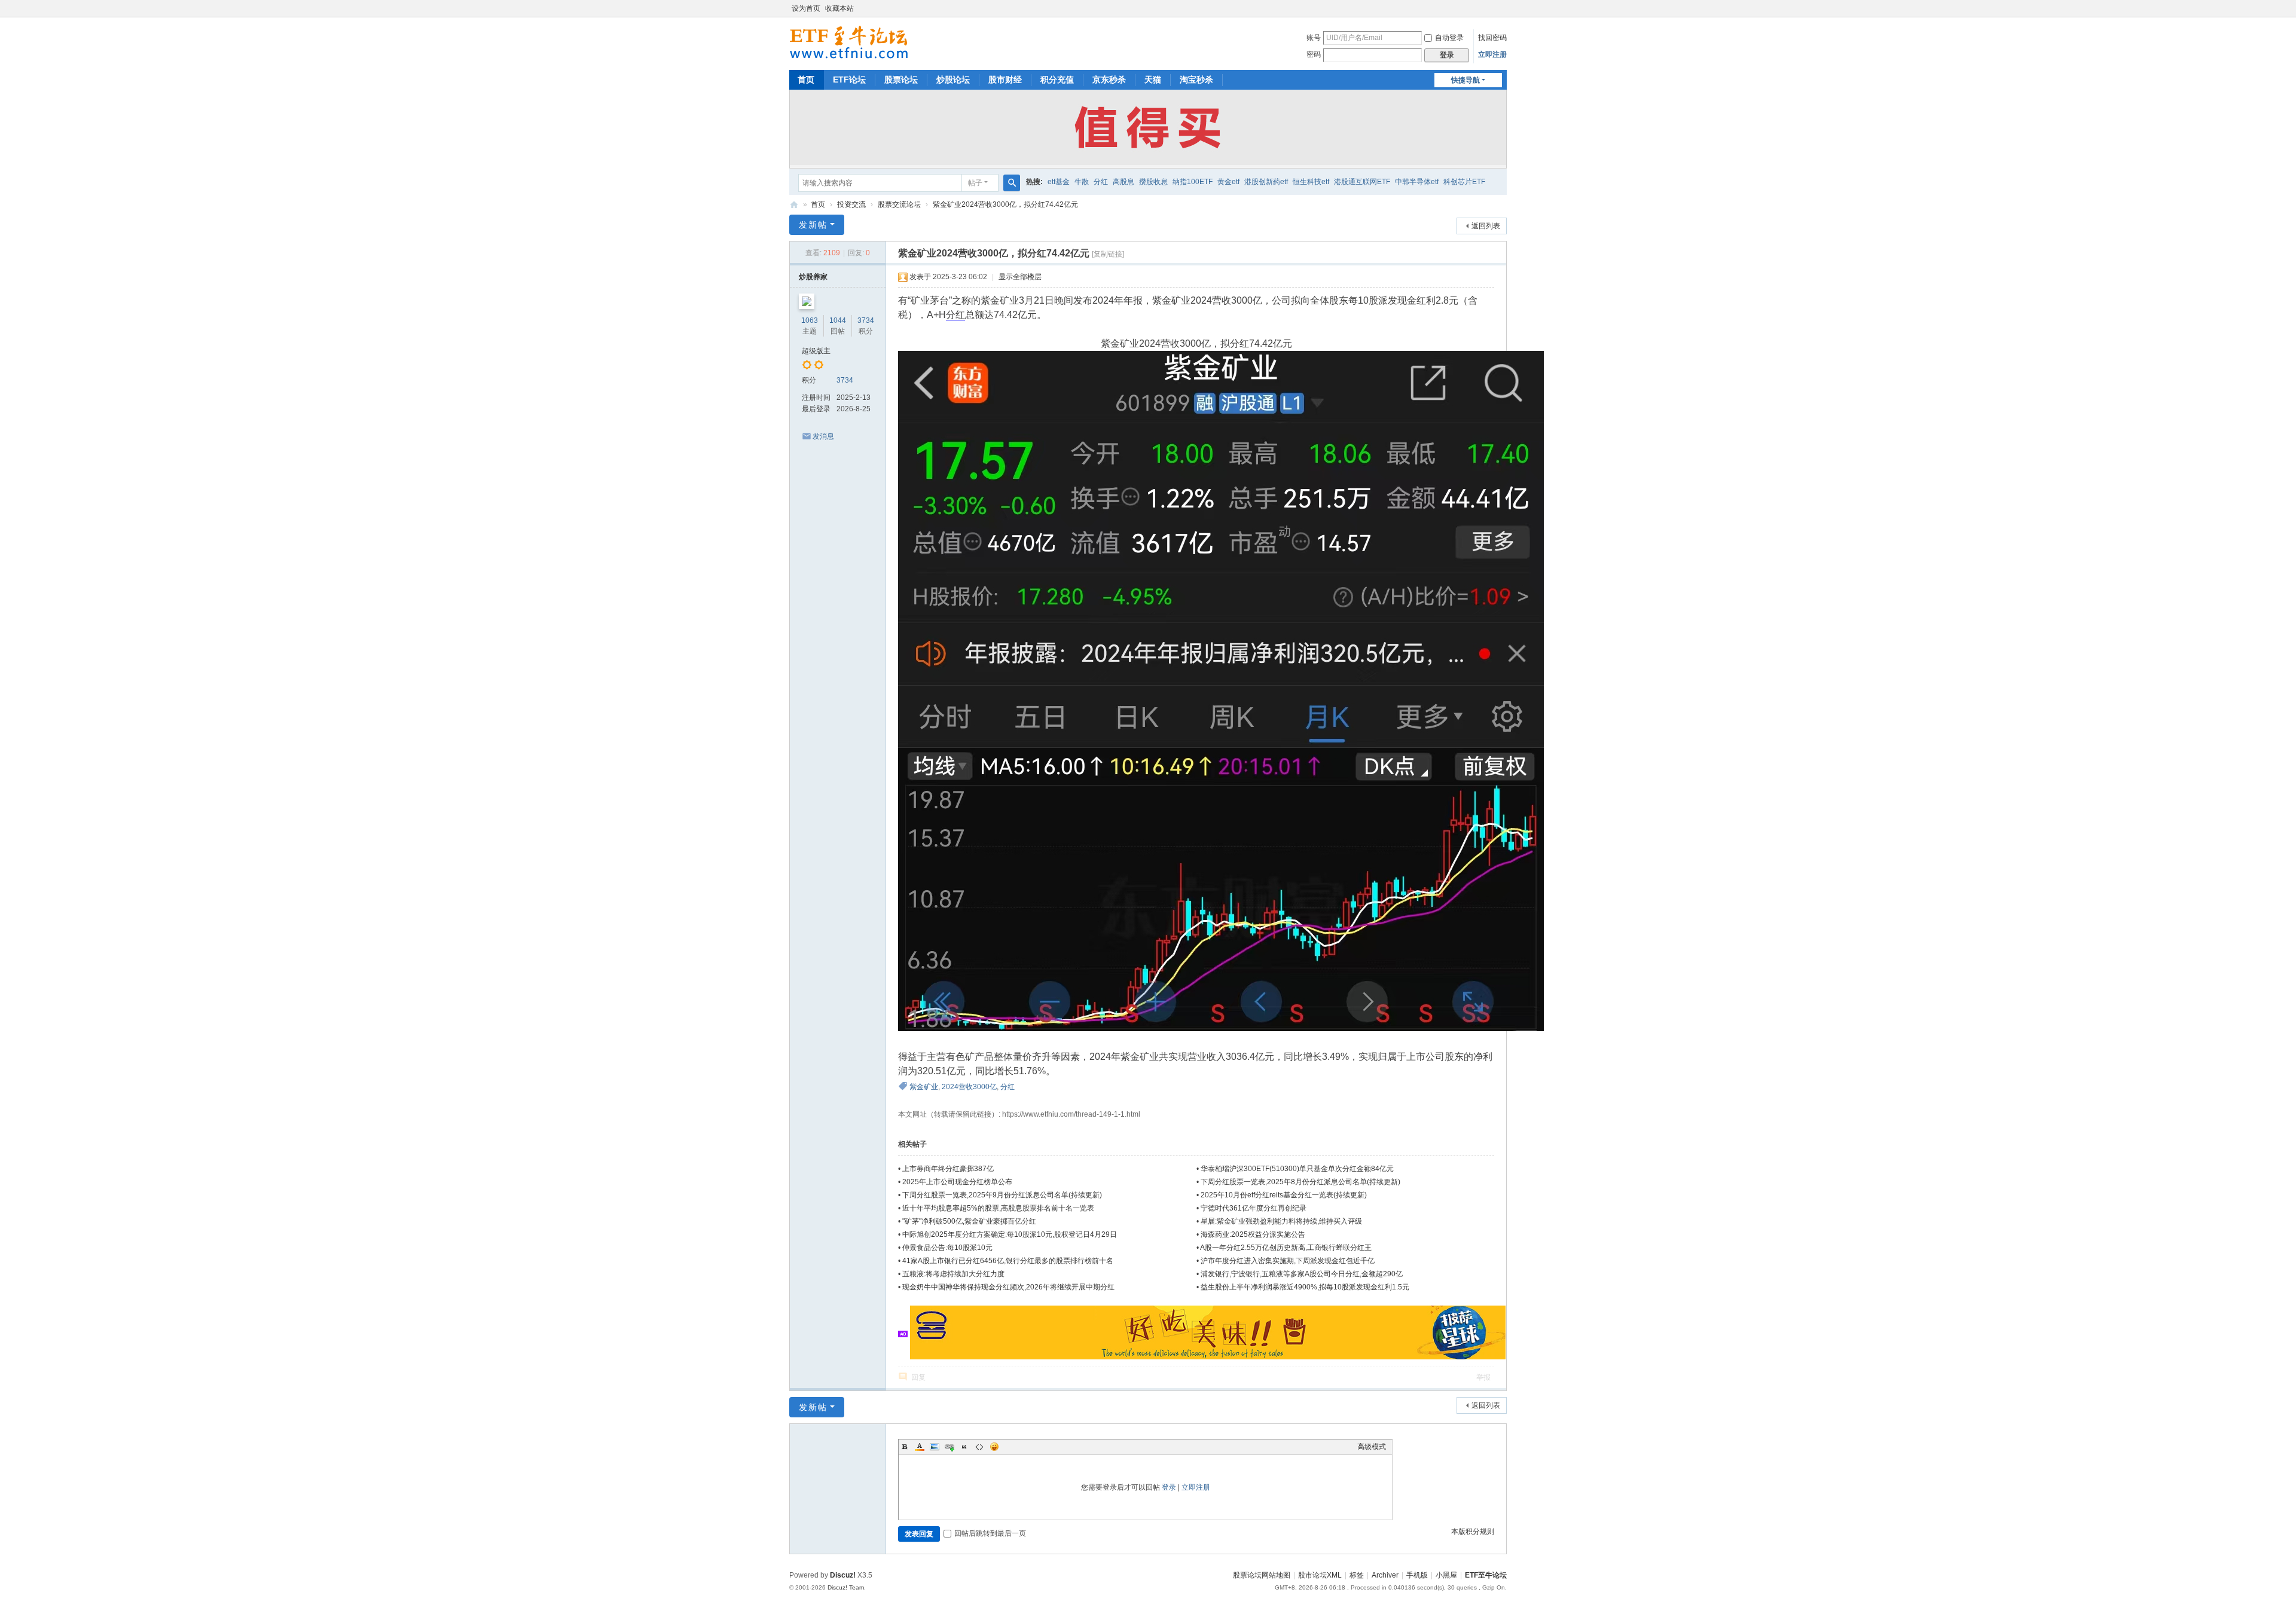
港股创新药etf (1266, 182)
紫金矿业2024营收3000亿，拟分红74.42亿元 (1005, 204)
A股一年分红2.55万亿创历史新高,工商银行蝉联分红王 (1286, 1248)
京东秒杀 (1109, 80)
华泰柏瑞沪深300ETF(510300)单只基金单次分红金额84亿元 (1297, 1169)
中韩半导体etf (1417, 182)
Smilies (994, 1447)
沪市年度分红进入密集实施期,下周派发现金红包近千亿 (1288, 1261)
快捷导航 (1465, 80)
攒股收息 (1153, 182)
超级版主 (816, 351)
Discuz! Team (846, 1587)
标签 (1357, 1575)
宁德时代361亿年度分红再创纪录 (1254, 1208)
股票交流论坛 (899, 204)
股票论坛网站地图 (1262, 1575)
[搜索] (1012, 183)
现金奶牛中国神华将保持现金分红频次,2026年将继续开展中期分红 (1008, 1287)
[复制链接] (1108, 254)
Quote (964, 1447)
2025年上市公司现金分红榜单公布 (957, 1182)
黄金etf (1228, 182)
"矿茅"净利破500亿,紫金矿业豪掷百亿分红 (969, 1221)
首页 (806, 80)
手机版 (1417, 1575)
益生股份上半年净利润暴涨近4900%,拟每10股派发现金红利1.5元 (1305, 1287)
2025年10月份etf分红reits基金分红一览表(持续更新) (1284, 1195)
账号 (1314, 38)
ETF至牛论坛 (794, 205)
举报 (1483, 1377)
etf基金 (1059, 182)
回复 (918, 1377)
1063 (810, 320)
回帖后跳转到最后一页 (990, 1533)
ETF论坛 (849, 80)
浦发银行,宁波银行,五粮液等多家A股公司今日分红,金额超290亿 (1302, 1274)
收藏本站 (839, 8)
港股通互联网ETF (1362, 182)
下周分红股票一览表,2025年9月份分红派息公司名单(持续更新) (1002, 1195)
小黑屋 (1446, 1575)
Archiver (1385, 1575)
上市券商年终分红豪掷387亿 (948, 1169)
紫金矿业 (924, 1087)
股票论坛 (901, 80)
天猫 (1153, 80)
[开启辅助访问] (1504, 8)
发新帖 (813, 225)
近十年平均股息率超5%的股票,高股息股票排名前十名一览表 (998, 1208)
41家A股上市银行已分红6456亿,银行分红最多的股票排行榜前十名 (1008, 1261)
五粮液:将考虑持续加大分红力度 (953, 1274)
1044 (838, 320)
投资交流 (851, 204)
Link (949, 1447)
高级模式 (1372, 1447)
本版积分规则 (1473, 1532)
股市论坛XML (1320, 1575)
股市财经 (1005, 80)
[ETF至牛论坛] (849, 42)
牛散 (1082, 182)
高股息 (1123, 182)
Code (979, 1447)
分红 (1101, 182)
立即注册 (1492, 54)
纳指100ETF (1193, 182)
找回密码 (1492, 38)
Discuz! (843, 1575)
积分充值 (1057, 80)
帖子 (975, 183)
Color (920, 1447)
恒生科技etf (1311, 182)
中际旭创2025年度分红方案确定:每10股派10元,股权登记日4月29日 (1010, 1234)
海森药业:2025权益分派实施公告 (1253, 1234)
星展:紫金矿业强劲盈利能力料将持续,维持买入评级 (1281, 1221)
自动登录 (1449, 38)
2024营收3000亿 (969, 1087)
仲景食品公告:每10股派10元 (947, 1248)
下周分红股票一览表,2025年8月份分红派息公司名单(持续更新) (1300, 1182)
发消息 (823, 436)
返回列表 (1486, 226)
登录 (1169, 1487)
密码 (1314, 54)
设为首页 (806, 8)
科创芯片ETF (1464, 182)
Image (935, 1447)
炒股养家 (813, 277)
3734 (866, 320)
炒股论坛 (953, 80)
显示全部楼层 (1020, 277)
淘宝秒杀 (1196, 80)
